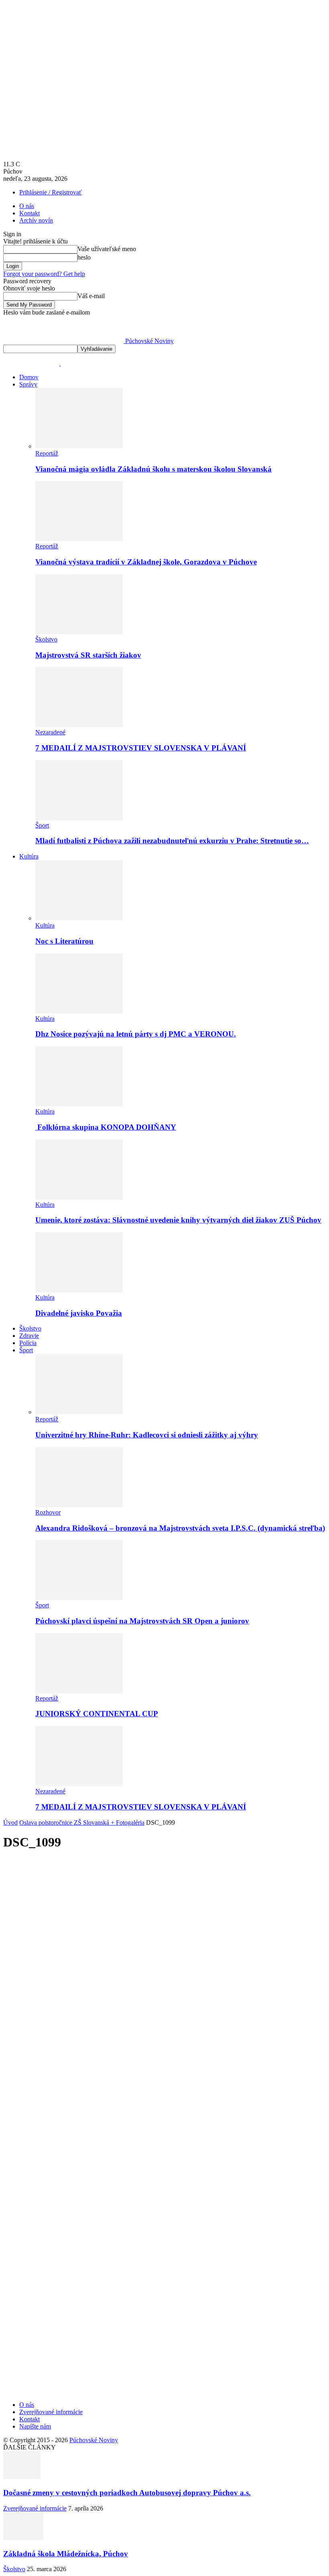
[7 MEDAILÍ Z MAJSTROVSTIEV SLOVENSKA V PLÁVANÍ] (79, 725)
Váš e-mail (91, 296)
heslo (84, 257)
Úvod (10, 1823)
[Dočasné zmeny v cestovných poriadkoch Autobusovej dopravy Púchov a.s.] (22, 2477)
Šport (42, 825)
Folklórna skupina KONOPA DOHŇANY (106, 1127)
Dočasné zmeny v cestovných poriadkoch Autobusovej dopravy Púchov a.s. (127, 2493)
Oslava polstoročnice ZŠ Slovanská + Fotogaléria (82, 1823)
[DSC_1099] (140, 2267)
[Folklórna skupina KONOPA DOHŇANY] (79, 1104)
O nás (27, 206)
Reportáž (47, 453)
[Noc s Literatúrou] (79, 918)
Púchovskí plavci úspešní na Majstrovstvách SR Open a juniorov (142, 1621)
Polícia (28, 1343)
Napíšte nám (35, 2426)
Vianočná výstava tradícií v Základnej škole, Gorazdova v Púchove (146, 562)
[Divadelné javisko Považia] (79, 1290)
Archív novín (36, 220)
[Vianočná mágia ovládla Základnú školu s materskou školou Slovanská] (79, 446)
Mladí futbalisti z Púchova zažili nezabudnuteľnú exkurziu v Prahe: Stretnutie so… (172, 841)
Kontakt (29, 213)
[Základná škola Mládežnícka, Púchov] (23, 2538)
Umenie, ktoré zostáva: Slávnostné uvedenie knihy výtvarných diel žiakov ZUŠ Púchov (178, 1220)
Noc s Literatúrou (64, 941)
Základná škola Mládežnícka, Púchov (66, 2554)
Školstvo (46, 639)
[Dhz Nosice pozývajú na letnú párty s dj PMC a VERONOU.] (79, 1011)
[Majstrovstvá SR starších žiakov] (79, 632)
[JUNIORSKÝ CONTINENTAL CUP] (79, 1691)
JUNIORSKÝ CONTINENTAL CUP (97, 1714)
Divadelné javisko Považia (79, 1313)
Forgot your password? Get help (44, 274)
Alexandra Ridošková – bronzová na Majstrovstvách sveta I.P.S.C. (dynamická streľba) (180, 1528)
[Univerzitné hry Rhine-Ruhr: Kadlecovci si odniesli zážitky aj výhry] (79, 1412)
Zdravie (29, 1336)
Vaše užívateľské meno (107, 249)
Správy (28, 384)
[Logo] (32, 363)
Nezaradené (50, 732)
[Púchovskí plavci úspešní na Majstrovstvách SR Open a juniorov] (79, 1598)
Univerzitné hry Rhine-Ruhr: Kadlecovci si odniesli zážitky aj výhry (147, 1435)
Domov (29, 377)
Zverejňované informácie (51, 2412)
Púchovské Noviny (94, 2440)
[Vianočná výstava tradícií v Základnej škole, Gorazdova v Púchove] (79, 539)
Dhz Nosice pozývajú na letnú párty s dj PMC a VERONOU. (136, 1034)
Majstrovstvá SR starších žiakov (88, 655)
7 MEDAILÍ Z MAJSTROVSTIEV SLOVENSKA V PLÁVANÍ (141, 748)
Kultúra (29, 856)
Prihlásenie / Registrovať (51, 192)
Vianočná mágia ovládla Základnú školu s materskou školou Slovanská (153, 469)
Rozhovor (48, 1512)
